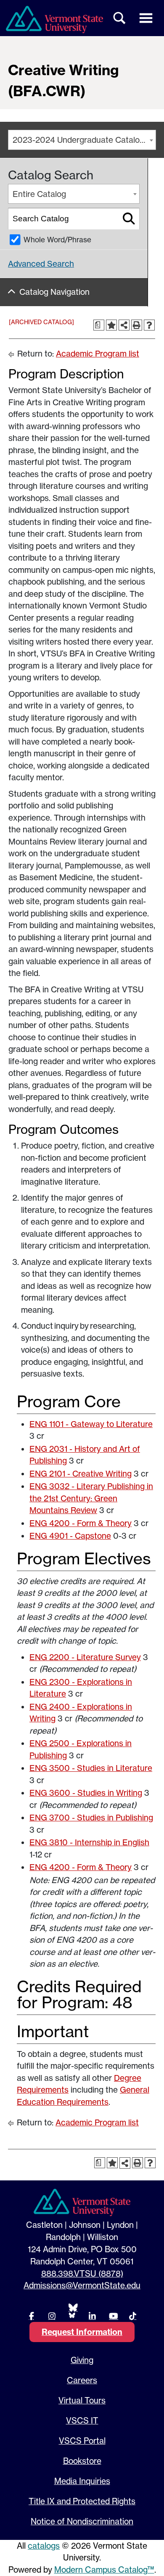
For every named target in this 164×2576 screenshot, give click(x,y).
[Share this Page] (124, 325)
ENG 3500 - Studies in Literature (91, 1768)
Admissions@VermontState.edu (82, 2285)
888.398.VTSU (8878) (82, 2274)
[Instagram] (52, 2316)
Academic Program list (98, 354)
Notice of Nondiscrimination (82, 2521)
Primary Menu (146, 18)
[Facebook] (32, 2316)
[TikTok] (132, 2316)
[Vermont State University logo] (54, 20)
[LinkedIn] (92, 2316)
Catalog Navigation (54, 292)
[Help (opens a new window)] (149, 325)
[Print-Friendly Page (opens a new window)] (137, 325)
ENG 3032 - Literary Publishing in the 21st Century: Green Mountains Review (91, 1498)
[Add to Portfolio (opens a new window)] (111, 325)
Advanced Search (41, 264)
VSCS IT (82, 2421)
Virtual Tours (82, 2400)
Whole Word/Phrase (57, 240)
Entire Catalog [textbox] (39, 194)
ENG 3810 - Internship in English (89, 1842)
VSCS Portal (82, 2441)
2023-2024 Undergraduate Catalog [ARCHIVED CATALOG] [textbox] (84, 140)
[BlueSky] (72, 2310)
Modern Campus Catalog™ (104, 2570)
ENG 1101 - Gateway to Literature (91, 1424)
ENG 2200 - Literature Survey (85, 1657)
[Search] (129, 219)
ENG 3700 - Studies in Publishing (91, 1818)
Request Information (82, 2332)
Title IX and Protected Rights (82, 2501)
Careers (82, 2380)
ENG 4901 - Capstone (70, 1536)
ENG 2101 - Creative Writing (81, 1474)
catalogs (44, 2546)
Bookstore (82, 2461)
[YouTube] (112, 2316)
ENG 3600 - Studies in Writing (86, 1793)
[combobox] (82, 140)
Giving (82, 2360)
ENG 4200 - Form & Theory (81, 1523)
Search (120, 18)
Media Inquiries (82, 2481)
